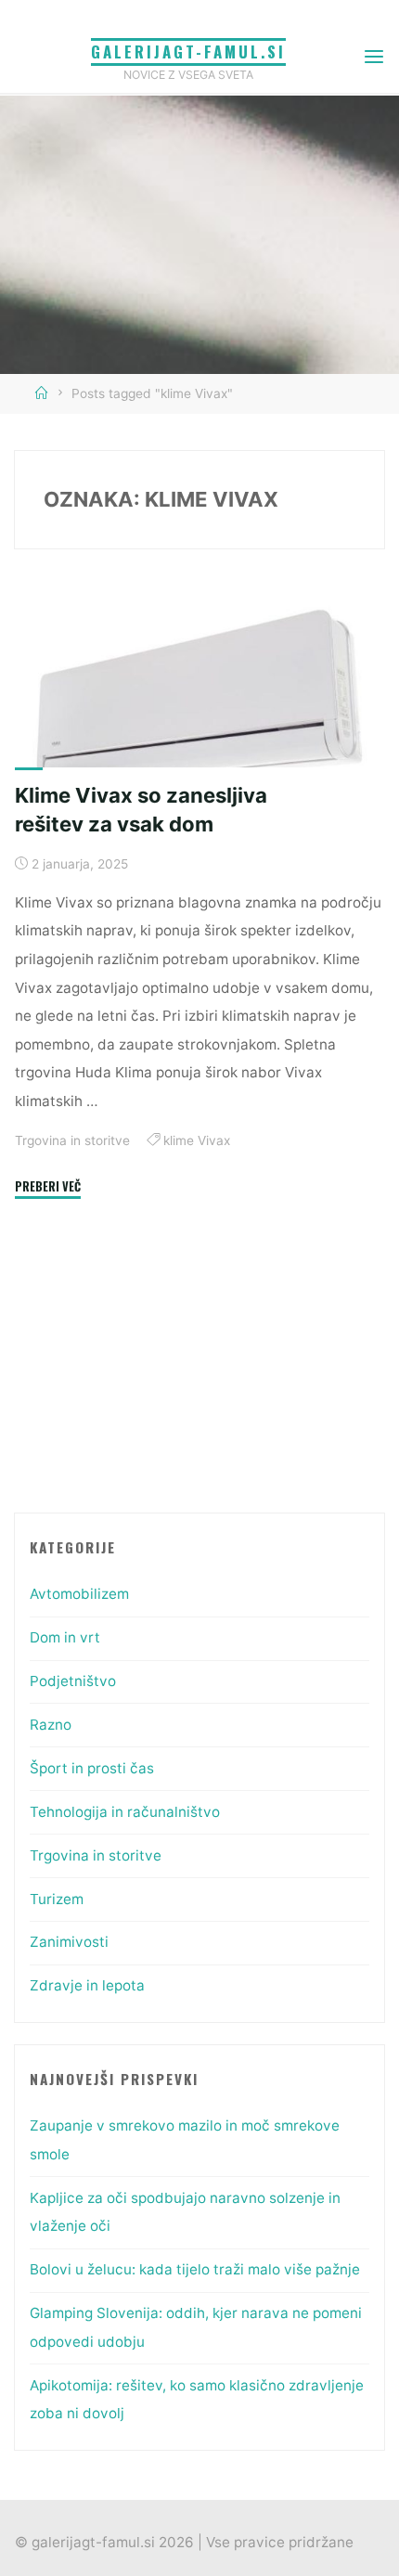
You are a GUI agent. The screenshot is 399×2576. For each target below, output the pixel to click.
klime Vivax (197, 1140)
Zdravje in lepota (87, 1985)
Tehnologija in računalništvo (125, 1812)
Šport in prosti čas (92, 1768)
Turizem (57, 1899)
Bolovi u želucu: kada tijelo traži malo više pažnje (195, 2269)
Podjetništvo (73, 1681)
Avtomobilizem (79, 1594)
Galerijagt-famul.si (188, 52)
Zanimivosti (69, 1942)
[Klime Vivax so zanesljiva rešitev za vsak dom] (199, 700)
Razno (51, 1725)
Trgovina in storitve (72, 1140)
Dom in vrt (65, 1637)
